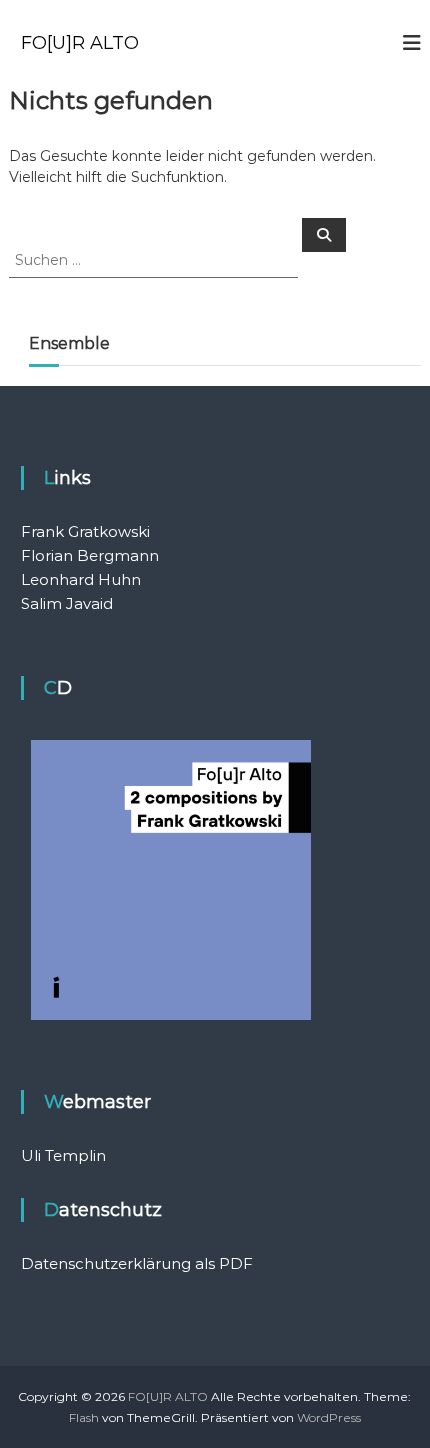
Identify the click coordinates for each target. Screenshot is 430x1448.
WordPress (329, 1417)
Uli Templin (63, 1155)
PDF (236, 1263)
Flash (84, 1417)
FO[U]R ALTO (80, 43)
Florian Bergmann (90, 555)
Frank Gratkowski (85, 531)
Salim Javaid (67, 603)
